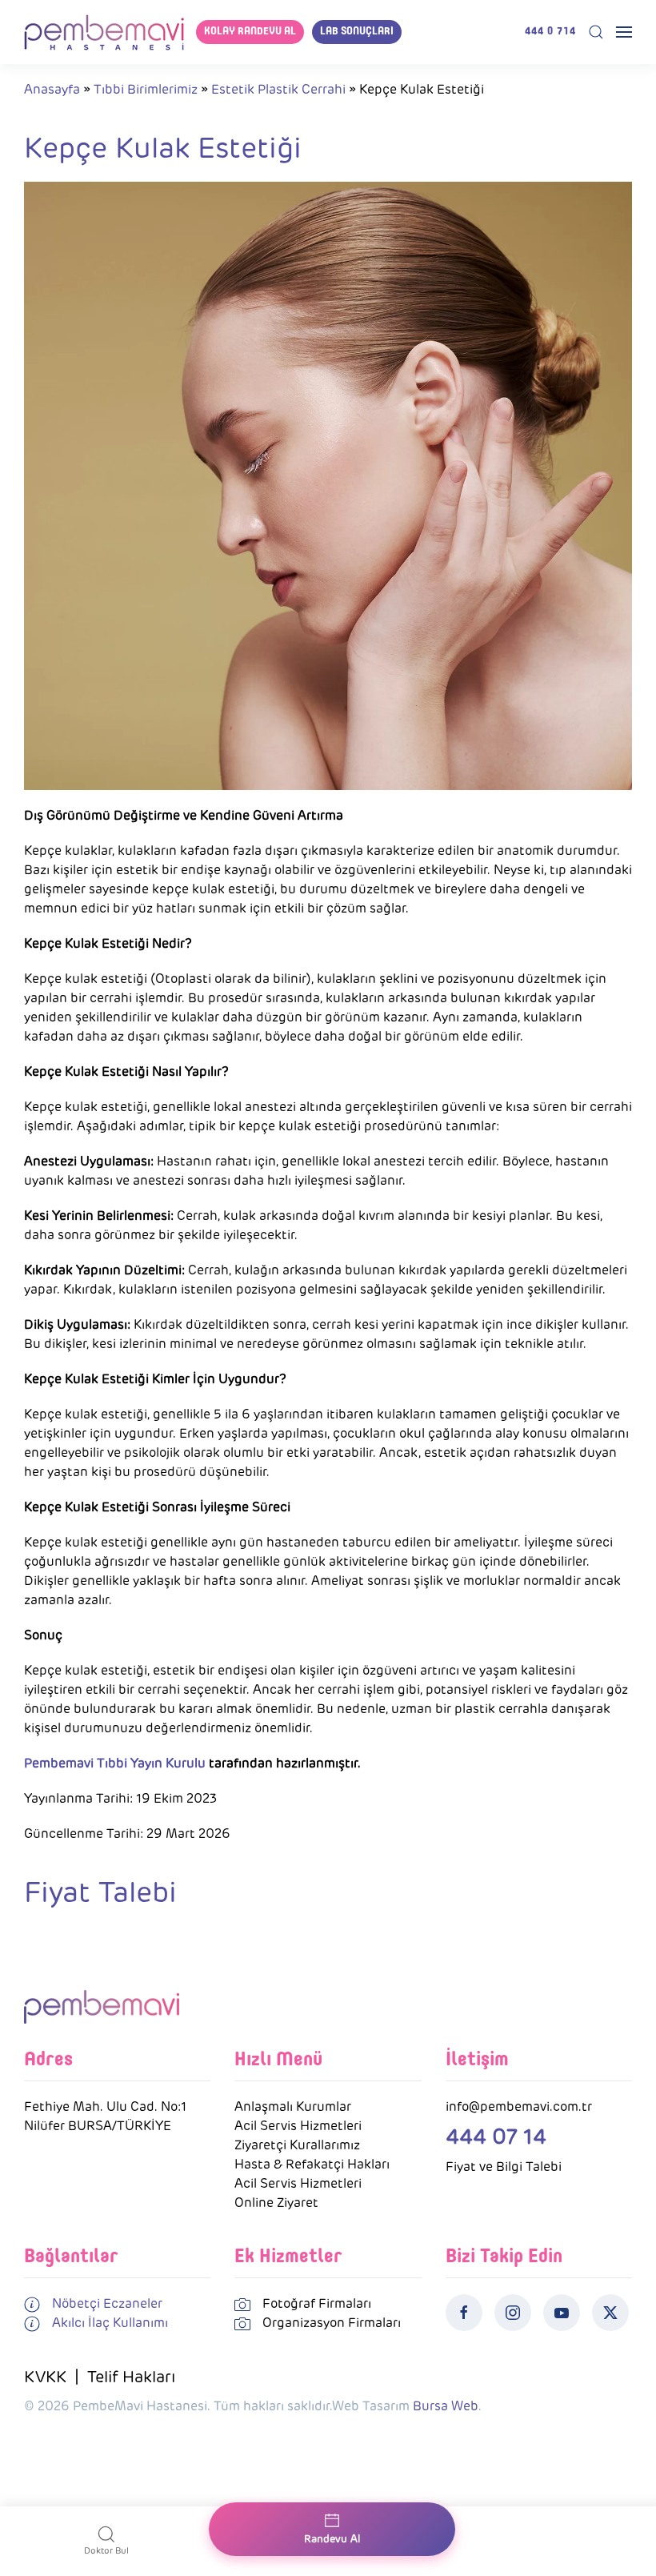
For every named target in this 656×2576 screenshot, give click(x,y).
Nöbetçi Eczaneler (107, 2303)
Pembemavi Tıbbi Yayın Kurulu (115, 1763)
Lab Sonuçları (357, 32)
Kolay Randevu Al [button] (250, 32)
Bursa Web (446, 2406)
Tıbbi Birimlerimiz (146, 89)
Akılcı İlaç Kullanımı (110, 2323)
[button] (596, 32)
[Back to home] (104, 32)
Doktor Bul (106, 2550)
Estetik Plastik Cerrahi (278, 89)
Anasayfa (52, 89)
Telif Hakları (131, 2377)
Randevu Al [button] (332, 2539)
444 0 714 (550, 32)
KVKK (45, 2377)
